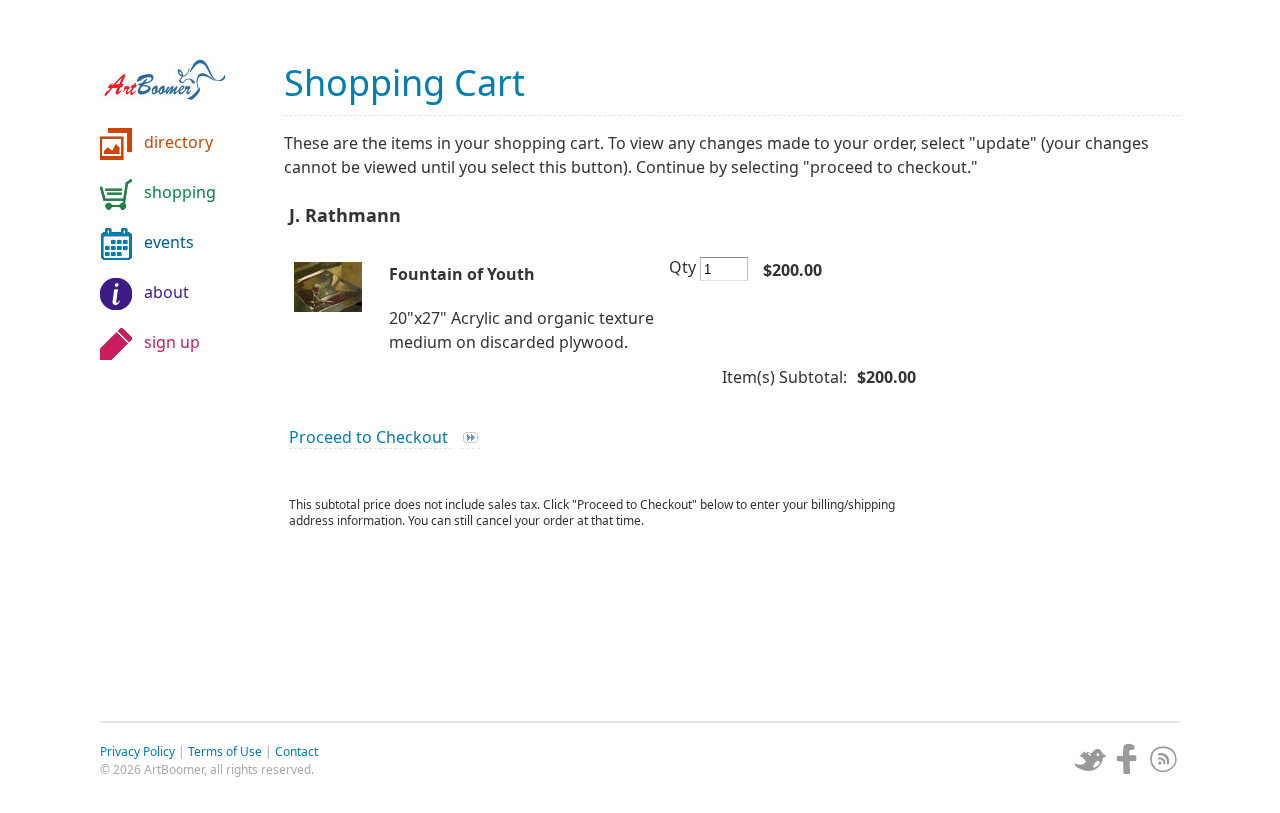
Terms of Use (225, 751)
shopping (180, 192)
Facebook (1127, 759)
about (166, 292)
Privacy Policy (137, 751)
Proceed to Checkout (370, 437)
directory (178, 142)
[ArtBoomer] (180, 70)
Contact (296, 751)
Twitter (1090, 759)
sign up (172, 342)
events (169, 242)
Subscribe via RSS (1164, 759)
